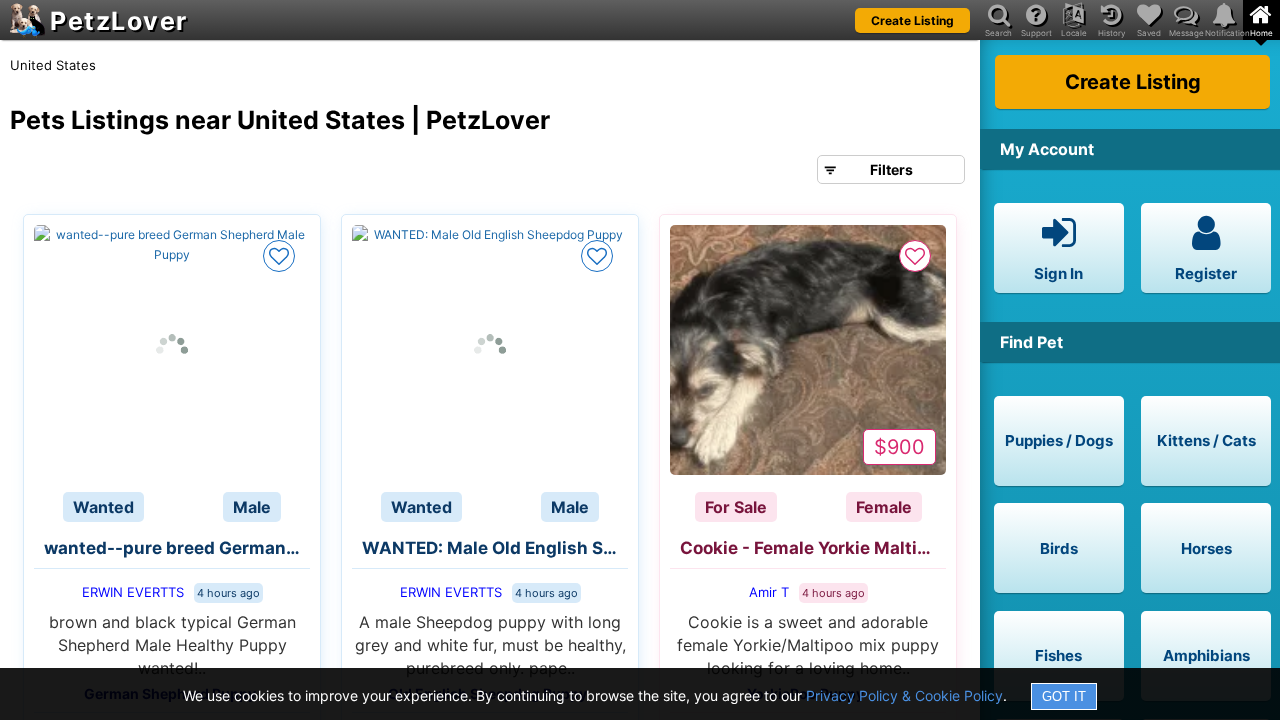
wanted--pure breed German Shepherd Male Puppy (177, 548)
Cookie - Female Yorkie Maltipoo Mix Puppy (813, 548)
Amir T (769, 592)
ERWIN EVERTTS (133, 592)
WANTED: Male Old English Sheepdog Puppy (495, 548)
